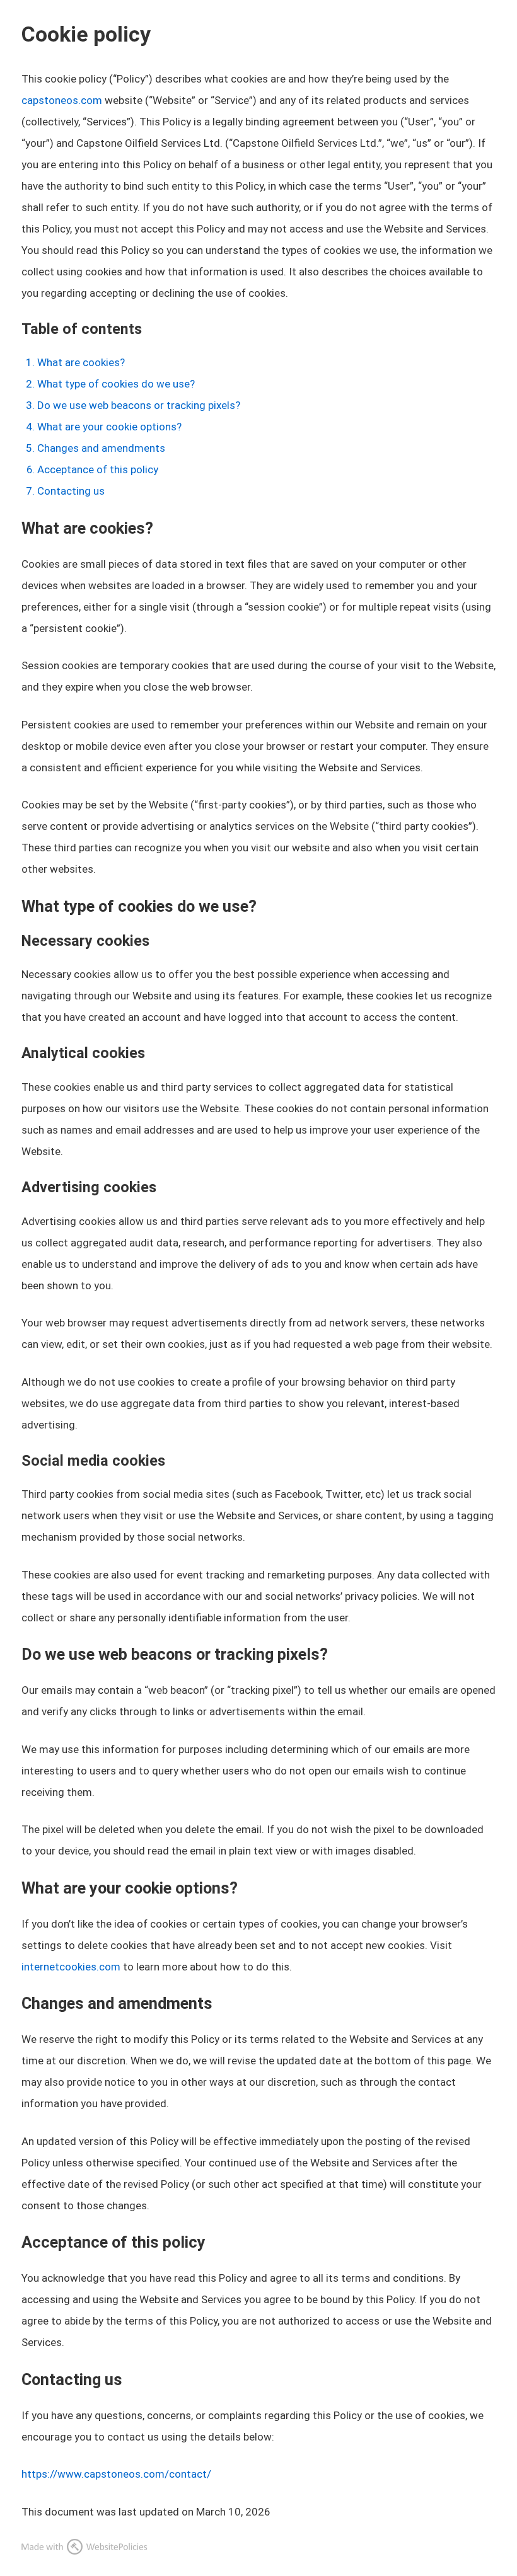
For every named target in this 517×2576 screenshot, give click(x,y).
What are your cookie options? (109, 427)
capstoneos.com (62, 100)
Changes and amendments (101, 448)
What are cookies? (81, 362)
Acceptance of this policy (98, 469)
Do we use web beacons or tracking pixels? (139, 405)
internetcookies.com (71, 1967)
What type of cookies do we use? (116, 384)
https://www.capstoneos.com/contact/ (116, 2474)
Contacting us (71, 491)
